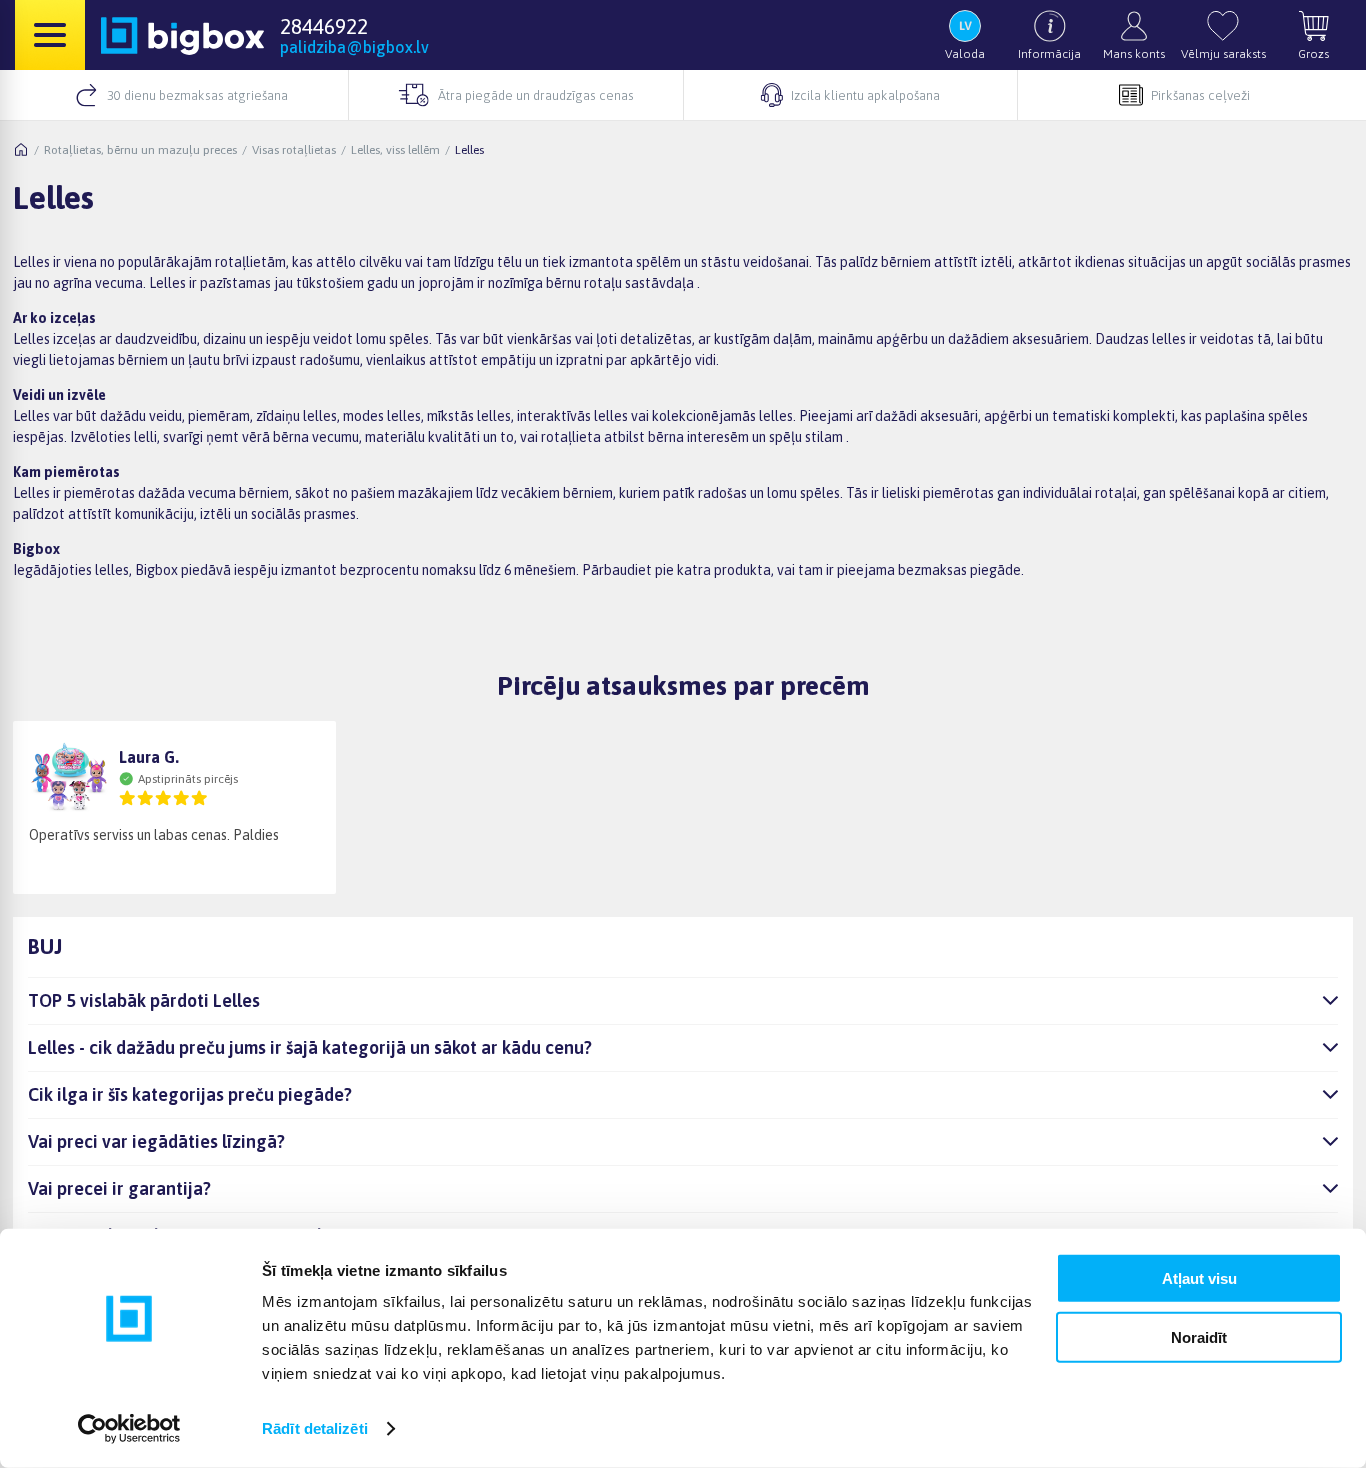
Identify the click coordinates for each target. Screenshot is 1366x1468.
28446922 (324, 26)
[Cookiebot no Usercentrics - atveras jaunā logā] (129, 1429)
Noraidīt (1199, 1336)
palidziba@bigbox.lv (354, 47)
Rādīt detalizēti (315, 1428)
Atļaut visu (1199, 1278)
